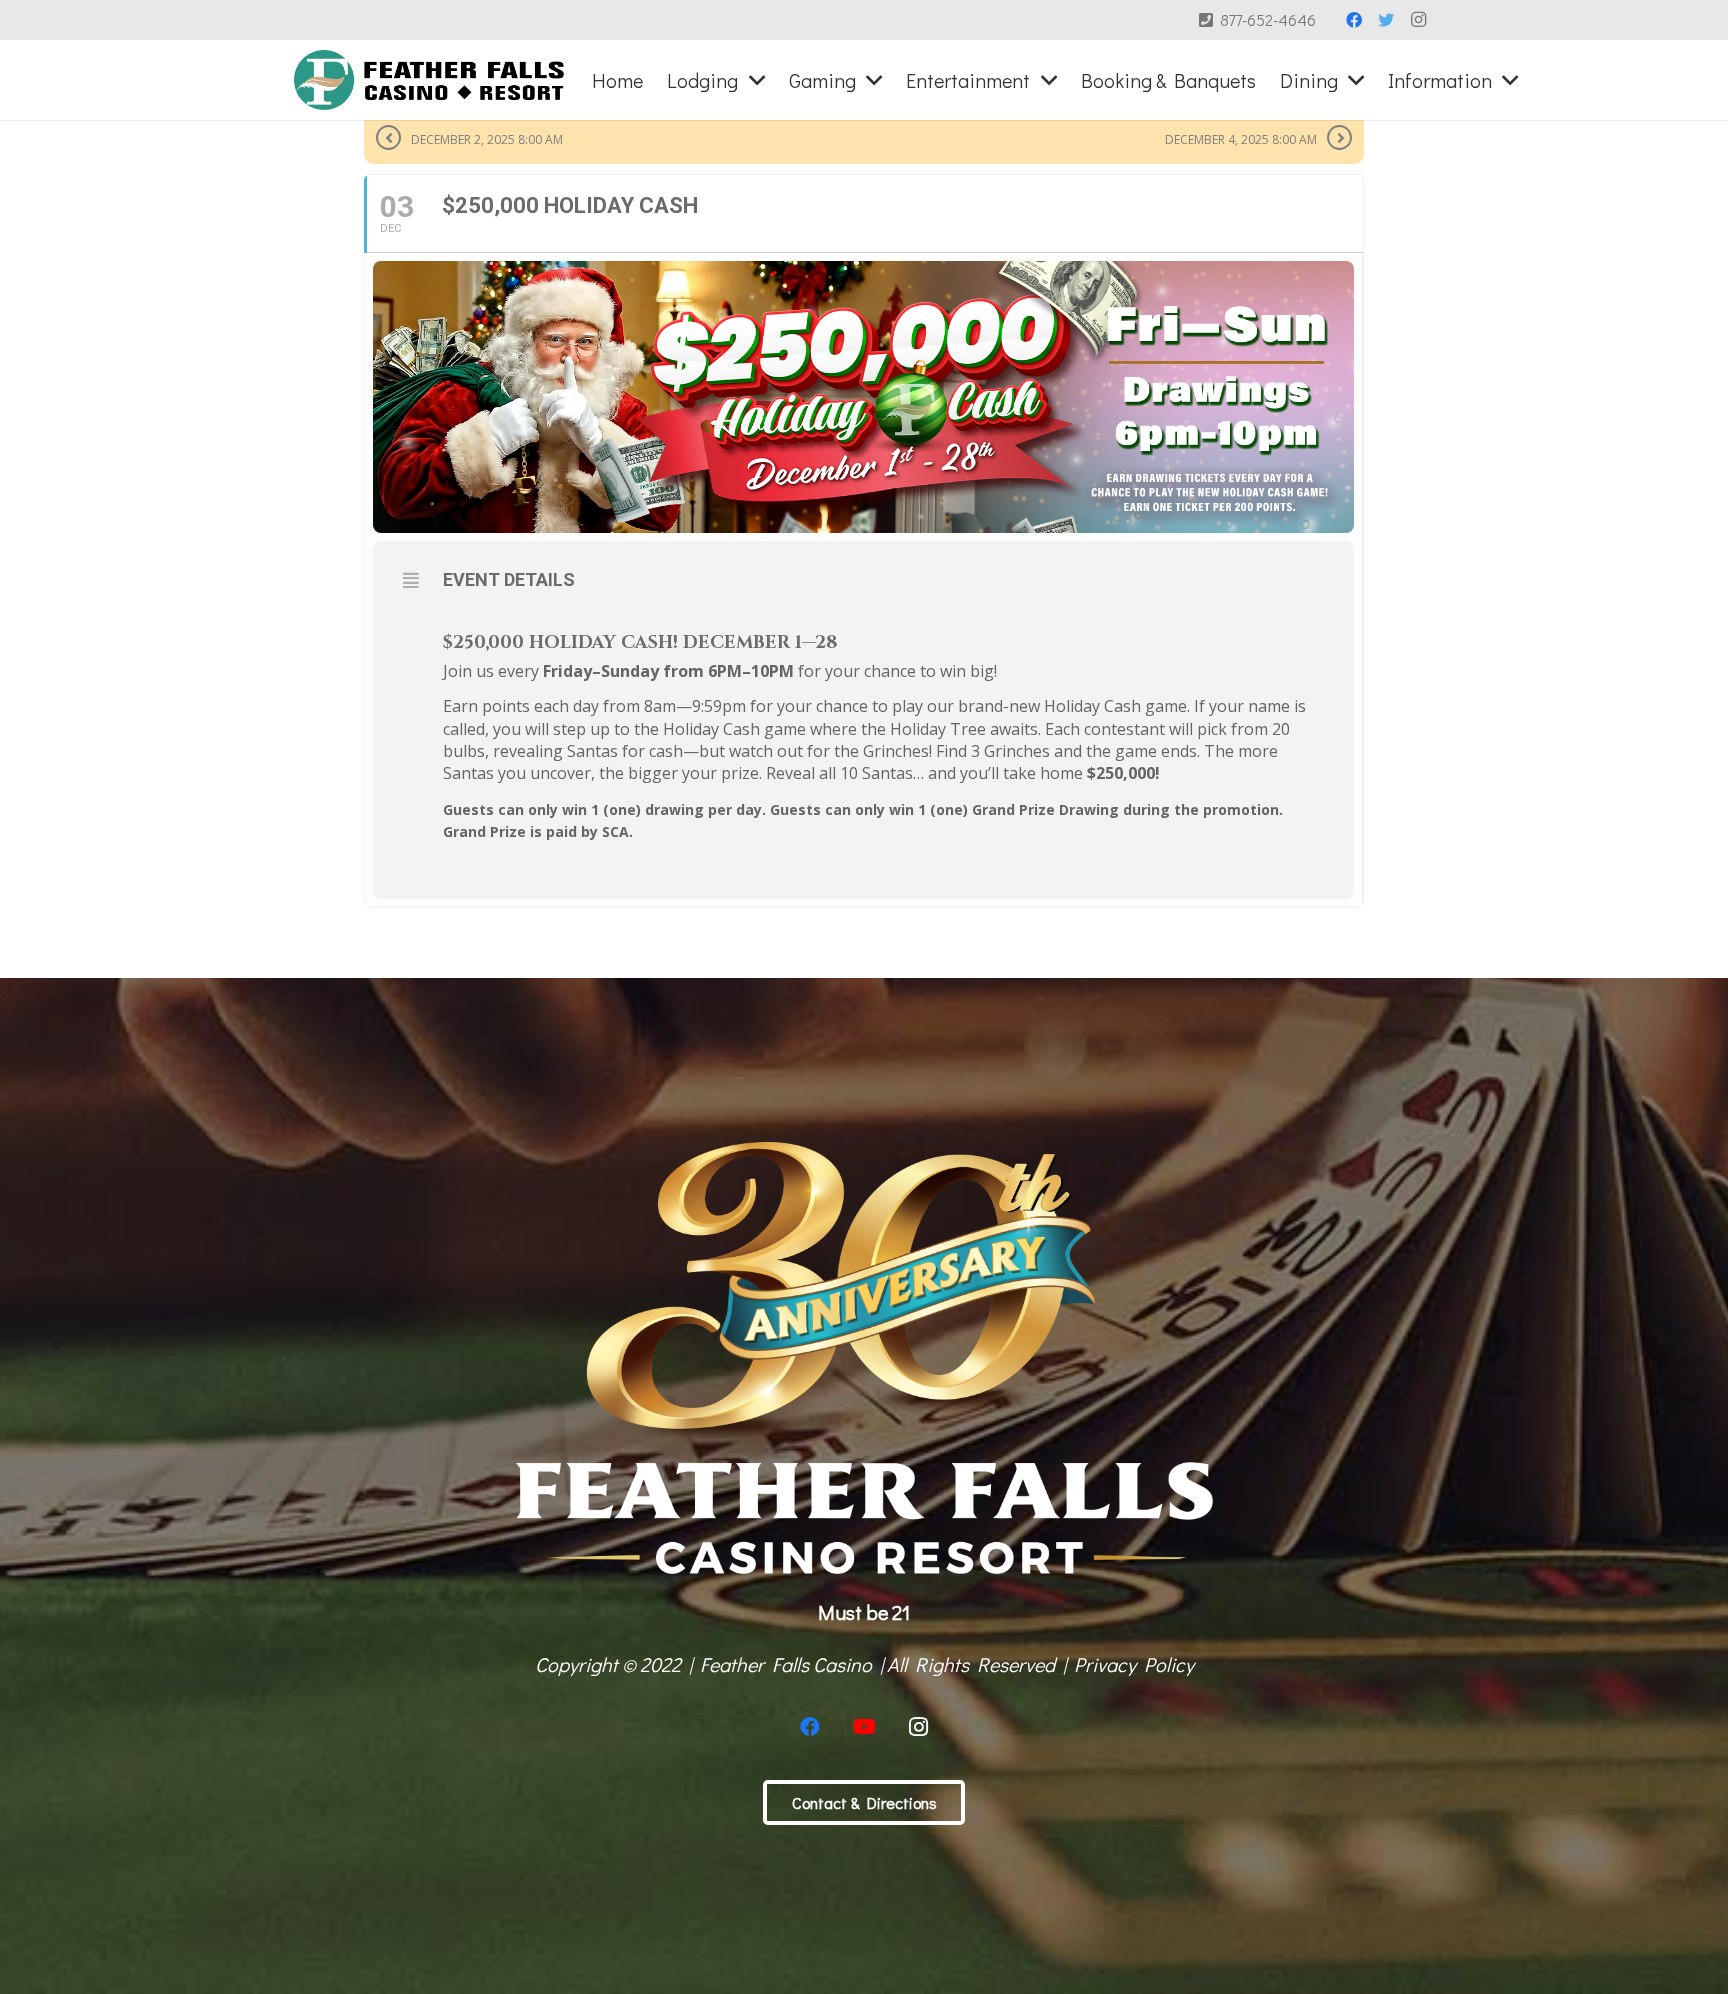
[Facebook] (1354, 20)
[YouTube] (864, 1727)
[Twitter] (1386, 20)
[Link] (429, 80)
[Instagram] (1418, 20)
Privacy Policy (1134, 1664)
